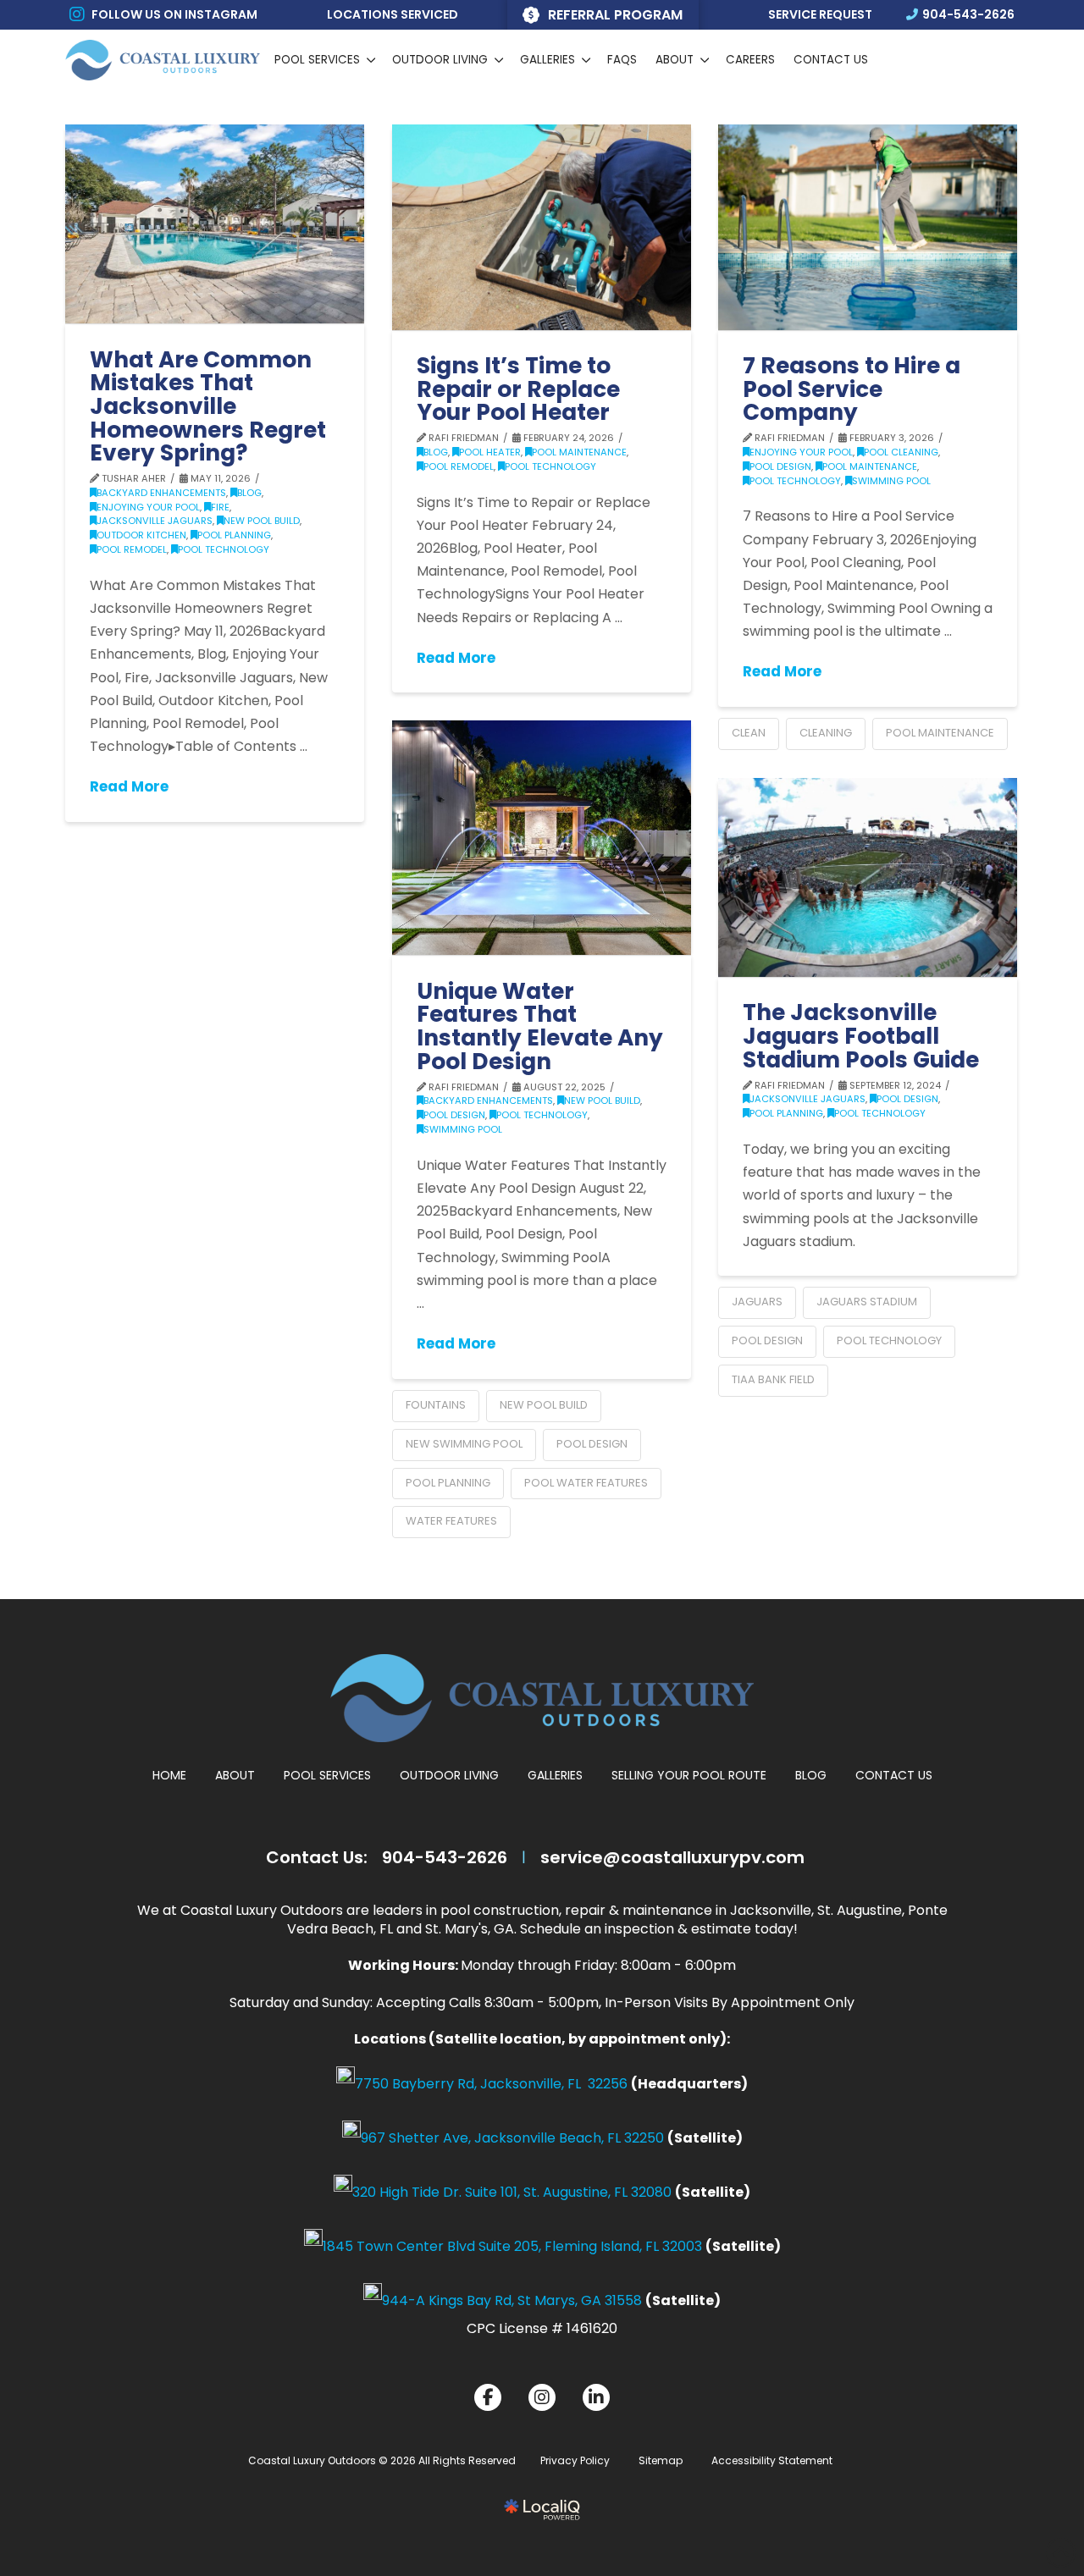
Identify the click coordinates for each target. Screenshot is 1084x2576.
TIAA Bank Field (773, 1379)
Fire (220, 507)
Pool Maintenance (579, 452)
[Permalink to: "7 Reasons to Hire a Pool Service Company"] (868, 227)
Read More (129, 787)
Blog (249, 493)
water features (451, 1521)
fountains (436, 1405)
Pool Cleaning (901, 452)
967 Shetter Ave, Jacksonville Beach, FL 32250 (512, 2138)
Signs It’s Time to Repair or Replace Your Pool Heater (518, 389)
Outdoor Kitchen (141, 535)
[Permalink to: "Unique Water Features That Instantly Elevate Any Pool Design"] (542, 838)
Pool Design (780, 466)
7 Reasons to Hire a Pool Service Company (852, 389)
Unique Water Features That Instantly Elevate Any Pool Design (540, 1026)
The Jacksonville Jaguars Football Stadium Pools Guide (861, 1035)
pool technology (889, 1340)
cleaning (826, 733)
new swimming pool (464, 1444)
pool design (592, 1444)
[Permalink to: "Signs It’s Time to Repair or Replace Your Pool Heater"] (542, 227)
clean (749, 733)
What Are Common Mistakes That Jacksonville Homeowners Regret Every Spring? (208, 406)
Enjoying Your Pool (148, 507)
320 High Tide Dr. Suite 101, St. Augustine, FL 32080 (512, 2192)
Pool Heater (490, 452)
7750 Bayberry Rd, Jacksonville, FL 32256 (491, 2084)
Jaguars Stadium (867, 1302)
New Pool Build (262, 521)
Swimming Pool (891, 481)
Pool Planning (234, 535)
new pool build (544, 1405)
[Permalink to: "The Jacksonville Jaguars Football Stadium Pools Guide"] (868, 877)
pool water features (586, 1483)
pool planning (448, 1483)
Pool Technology (224, 549)
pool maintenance (940, 733)
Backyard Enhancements (161, 493)
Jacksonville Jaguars (155, 521)
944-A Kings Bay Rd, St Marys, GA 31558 (512, 2300)
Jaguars (757, 1302)
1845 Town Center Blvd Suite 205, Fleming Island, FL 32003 (512, 2246)
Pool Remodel (132, 549)
